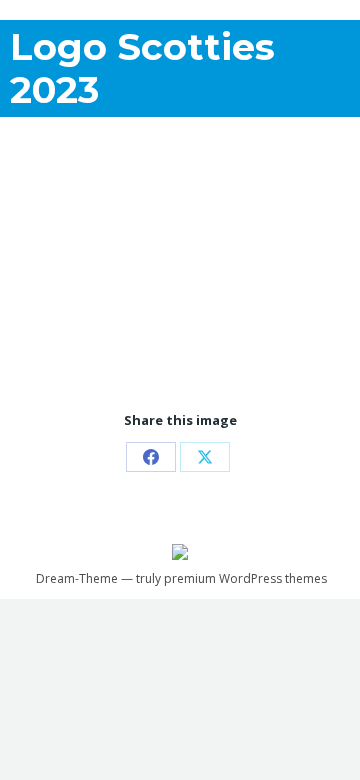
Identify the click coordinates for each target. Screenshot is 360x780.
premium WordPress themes (245, 578)
